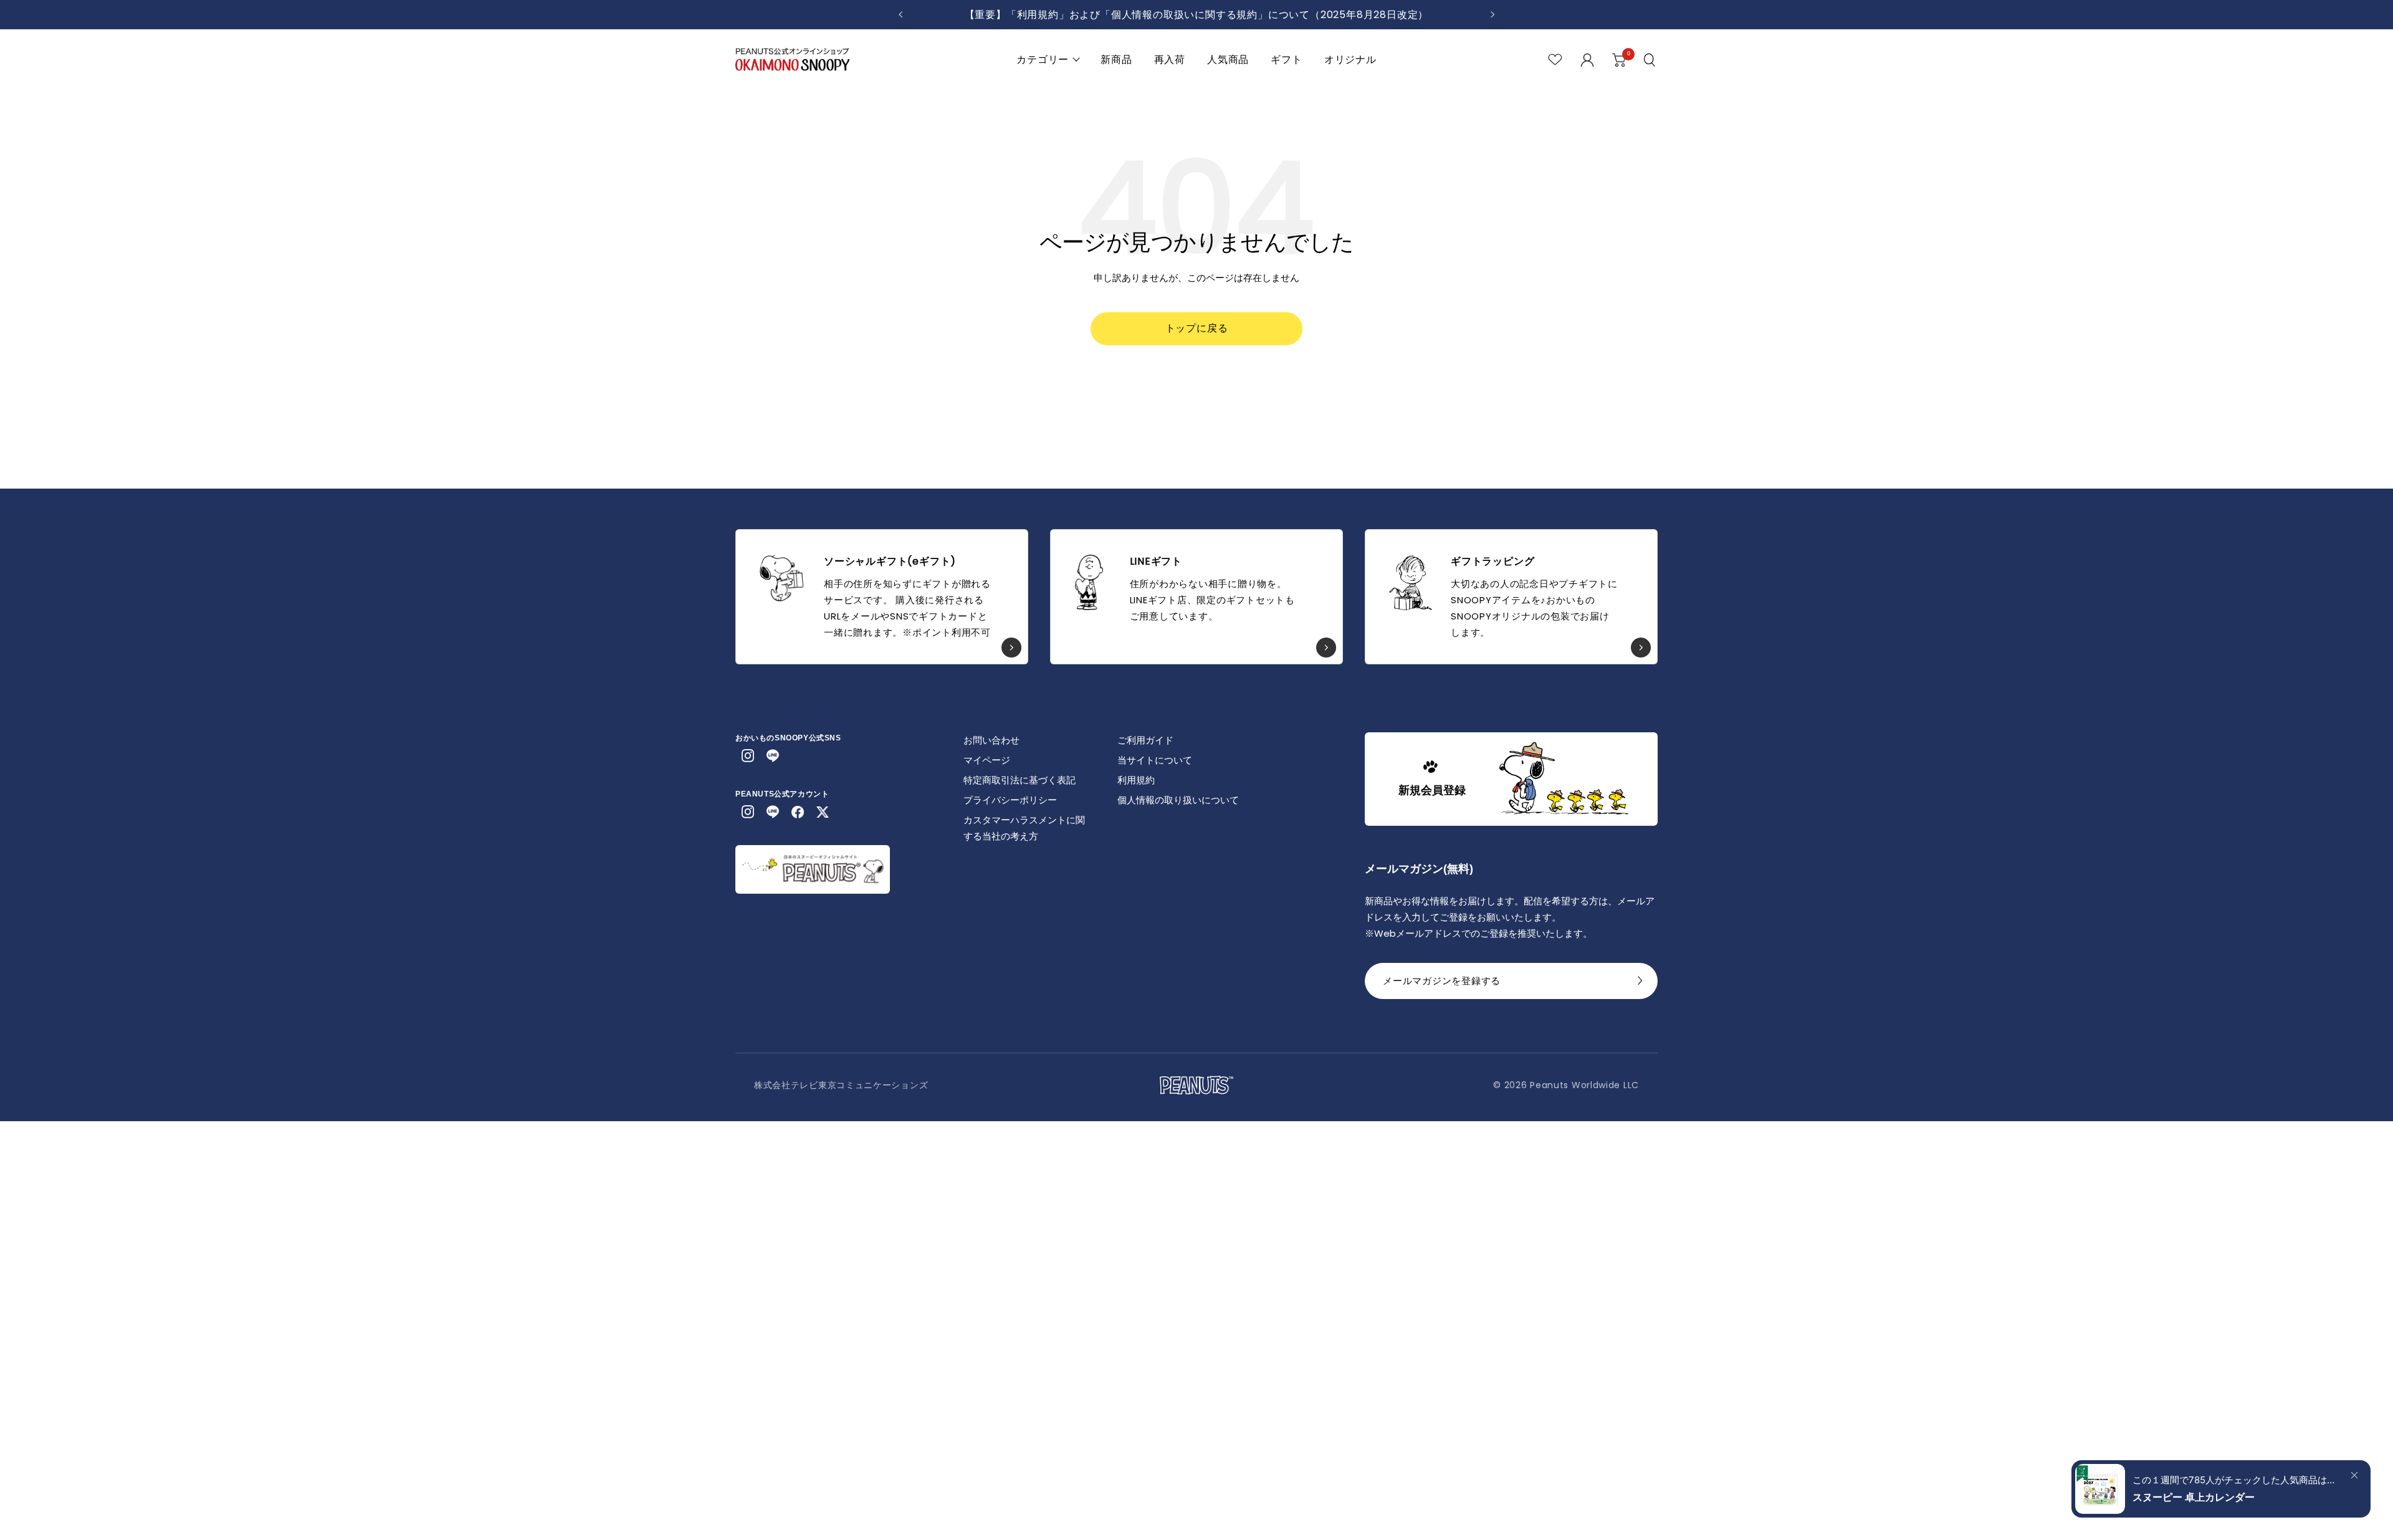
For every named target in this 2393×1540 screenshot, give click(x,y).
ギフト (1286, 60)
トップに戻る (1197, 328)
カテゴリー (1043, 60)
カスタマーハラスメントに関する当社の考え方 (1024, 828)
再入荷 (1170, 60)
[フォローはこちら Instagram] (748, 756)
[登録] (1640, 984)
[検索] (1651, 60)
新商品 (1116, 60)
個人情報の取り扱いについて (1178, 800)
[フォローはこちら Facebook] (798, 812)
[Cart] (1619, 60)
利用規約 (1136, 780)
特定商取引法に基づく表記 (1020, 780)
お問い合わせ (991, 740)
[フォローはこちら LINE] (773, 756)
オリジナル (1350, 60)
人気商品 (1228, 60)
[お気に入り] (1555, 60)
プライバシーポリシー (1010, 800)
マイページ (987, 760)
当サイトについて (1155, 760)
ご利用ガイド (1145, 740)
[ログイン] (1587, 60)
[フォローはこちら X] (823, 812)
